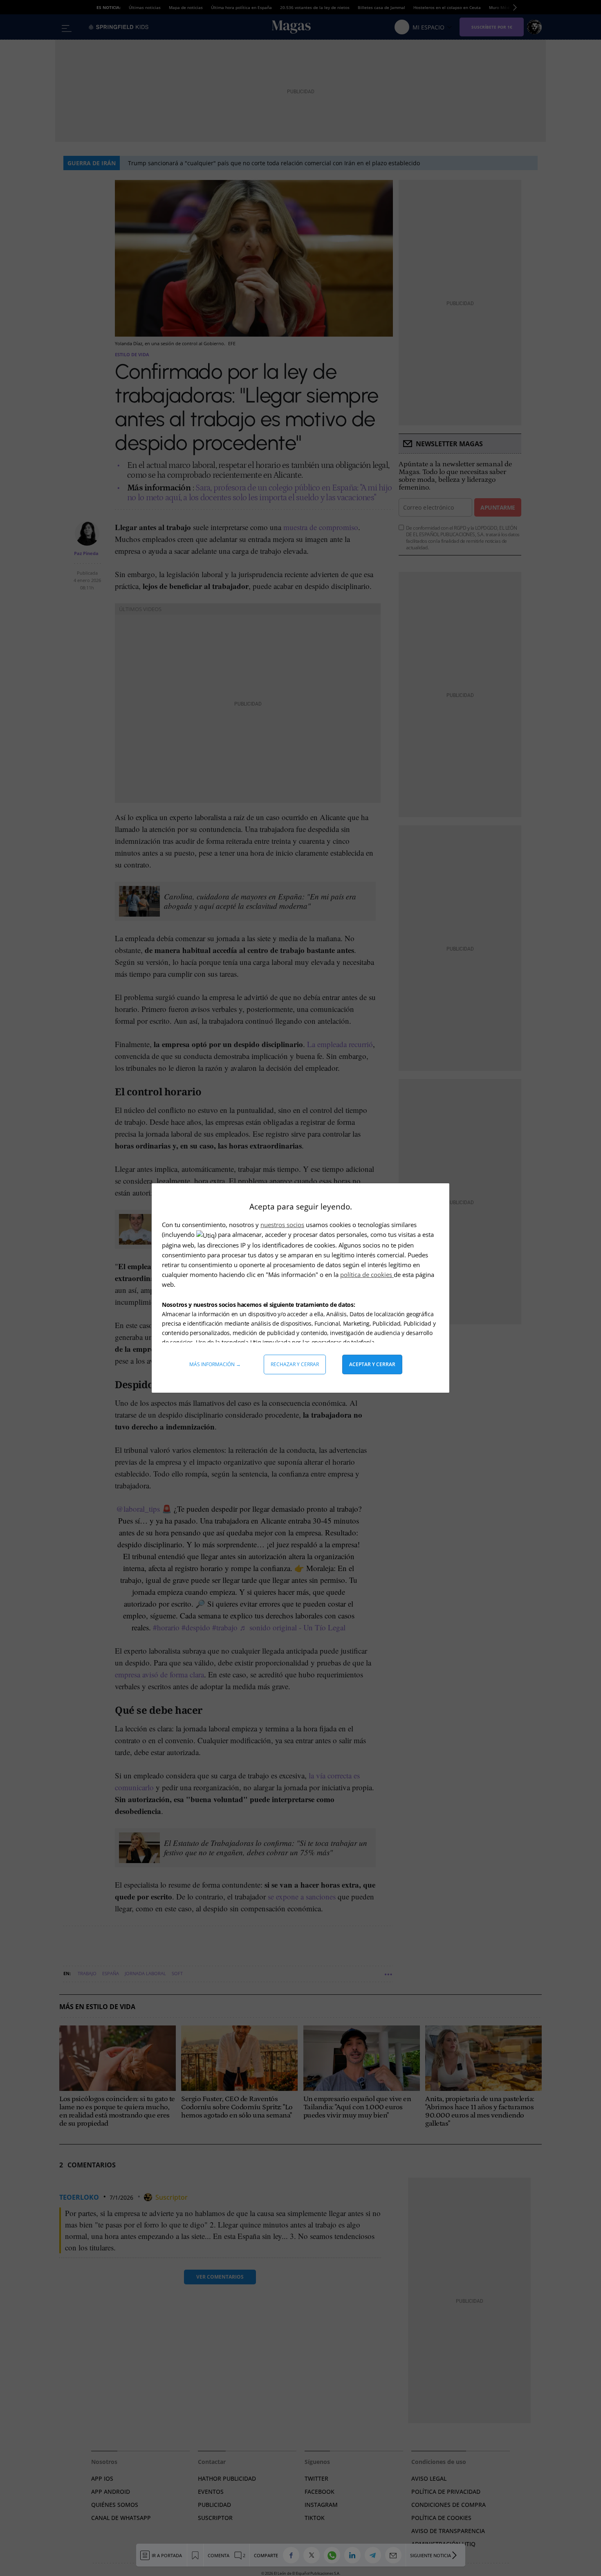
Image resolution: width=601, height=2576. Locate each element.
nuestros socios (282, 1225)
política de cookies (367, 1275)
